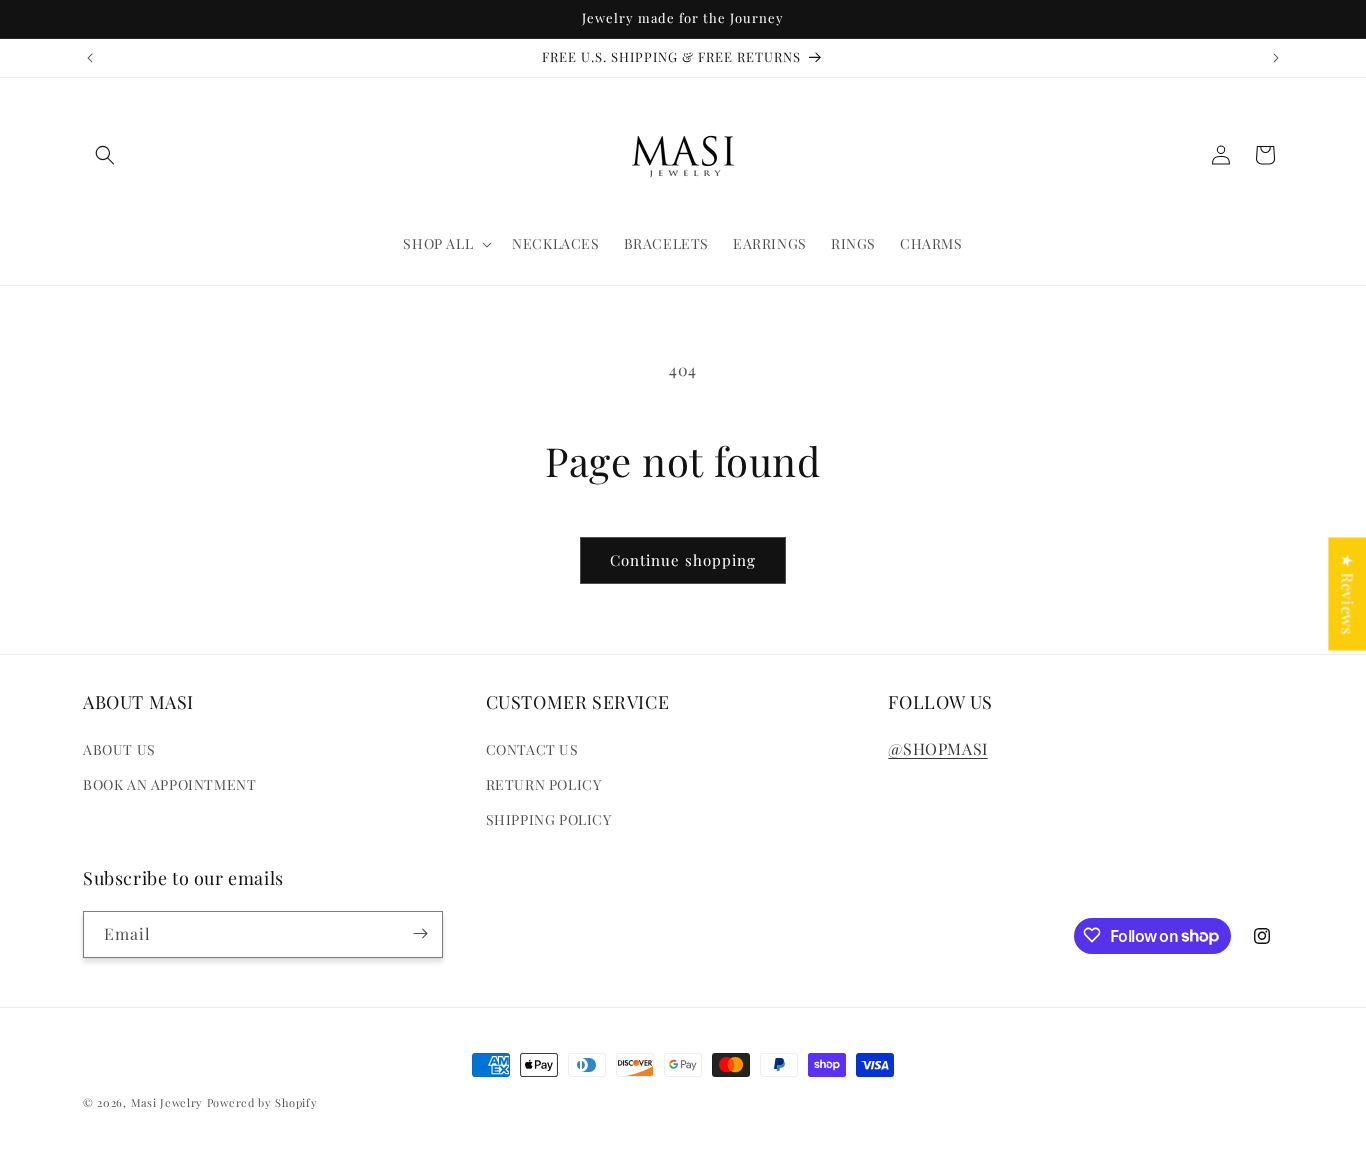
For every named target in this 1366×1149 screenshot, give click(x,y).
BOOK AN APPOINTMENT (169, 784)
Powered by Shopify (262, 1102)
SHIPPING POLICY (549, 819)
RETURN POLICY (544, 784)
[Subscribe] (420, 933)
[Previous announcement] (90, 58)
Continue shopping (683, 560)
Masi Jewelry (167, 1102)
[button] (105, 155)
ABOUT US (119, 748)
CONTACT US (532, 748)
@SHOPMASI (937, 747)
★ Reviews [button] (1347, 593)
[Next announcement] (1276, 58)
